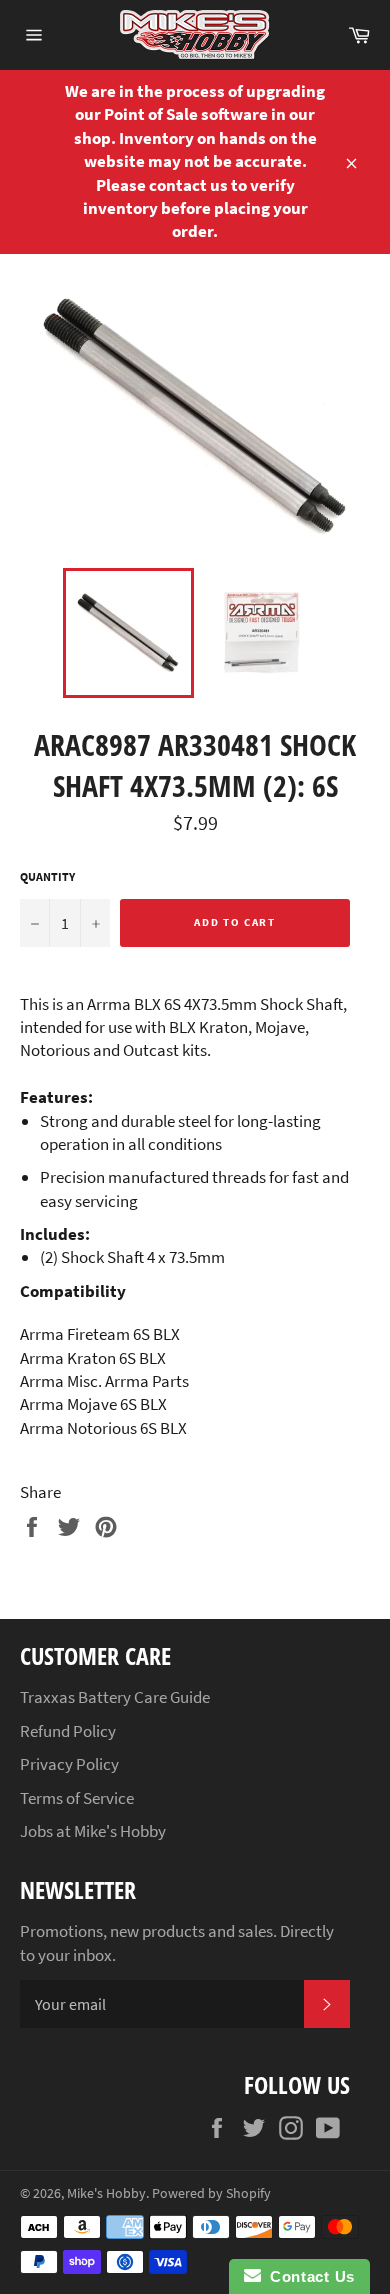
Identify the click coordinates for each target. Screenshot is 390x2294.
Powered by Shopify (211, 2193)
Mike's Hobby (106, 2193)
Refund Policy (68, 1731)
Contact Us (308, 2276)
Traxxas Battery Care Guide (115, 1697)
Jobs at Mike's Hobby (93, 1831)
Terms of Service (77, 1798)
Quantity (47, 876)
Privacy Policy (69, 1764)
